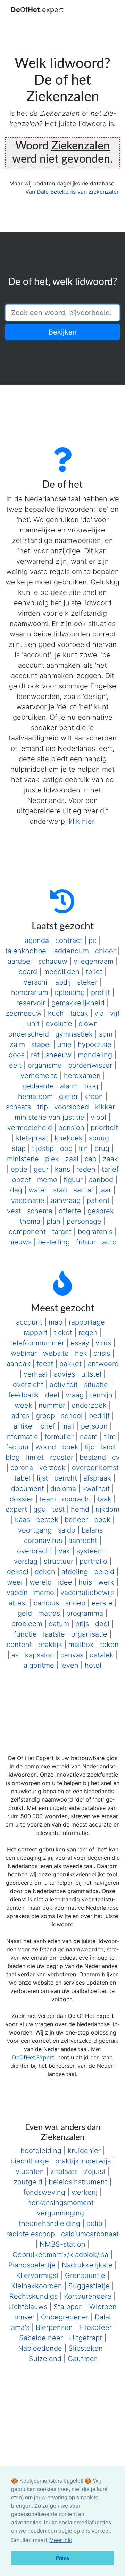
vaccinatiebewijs (87, 1593)
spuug (99, 1138)
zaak (110, 1159)
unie (64, 1044)
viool (98, 1117)
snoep (75, 1603)
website (56, 1353)
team (48, 1499)
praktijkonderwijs (83, 2161)
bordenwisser (90, 1065)
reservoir (31, 1003)
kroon (94, 1096)
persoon (94, 1426)
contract (69, 940)
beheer (76, 1520)
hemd (80, 1509)
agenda (37, 940)
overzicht (28, 1385)
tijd (90, 1447)
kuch (56, 1013)
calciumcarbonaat (90, 2234)
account (29, 1322)
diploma (63, 1489)
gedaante (38, 1086)
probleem (27, 1624)
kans (62, 1169)
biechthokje (30, 2161)
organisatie (89, 1634)
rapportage (87, 1322)
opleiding (70, 992)
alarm (69, 1086)
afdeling (75, 1572)
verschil (36, 982)
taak (105, 1499)
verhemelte (39, 1076)
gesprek (101, 1211)
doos (17, 1055)
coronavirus (43, 1541)
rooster (62, 1457)
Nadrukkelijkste (87, 2265)
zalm (17, 1044)
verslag (26, 1561)
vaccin (17, 1593)
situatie (96, 1385)
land (108, 1447)
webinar (24, 1353)
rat (35, 1055)
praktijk (50, 1645)
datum (59, 1624)
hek (81, 1353)
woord (46, 1447)
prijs (82, 1624)
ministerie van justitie (49, 1117)
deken (45, 1572)
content (19, 1645)
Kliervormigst (37, 2275)
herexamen (82, 1076)
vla (99, 1013)
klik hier (81, 821)
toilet (94, 972)
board (28, 972)
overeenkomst (95, 1468)
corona (22, 1468)
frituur (86, 1242)
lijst (42, 1478)
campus (46, 1603)
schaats (18, 1107)
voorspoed (72, 1107)
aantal (83, 1190)
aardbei (20, 961)
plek (52, 1159)
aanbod (101, 1180)
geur (41, 1169)
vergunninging (60, 2213)
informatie (22, 1437)
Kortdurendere (88, 2296)
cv (116, 1457)
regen (88, 1333)
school (72, 1416)
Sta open (68, 2307)
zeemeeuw (24, 1013)
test (58, 1509)
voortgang (35, 1530)
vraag (75, 1395)
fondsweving (44, 2192)
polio (94, 2223)
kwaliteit (96, 1489)
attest (18, 1603)
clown (88, 1024)
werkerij (85, 2192)
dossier (22, 1499)
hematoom (35, 1096)
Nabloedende (40, 2348)
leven (69, 1665)
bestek (47, 1520)
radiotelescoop (31, 2234)
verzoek (52, 1468)
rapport (36, 1333)
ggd (40, 1509)
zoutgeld (28, 2182)
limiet (35, 1457)
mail (68, 1426)
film (110, 1437)
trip (43, 1107)
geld (25, 1613)
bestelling (54, 1242)
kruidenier (84, 2151)
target (62, 1232)
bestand (93, 1457)
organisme (45, 1065)
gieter (69, 1096)
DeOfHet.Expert (33, 2057)
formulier (59, 1437)
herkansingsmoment (61, 2203)
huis (85, 1582)
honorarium (30, 992)
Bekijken (63, 332)
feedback (24, 1395)
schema (40, 1211)
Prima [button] (62, 2558)
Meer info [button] (61, 2540)
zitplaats (64, 2171)
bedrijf (99, 1416)
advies (64, 1374)
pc (93, 940)
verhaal (36, 1374)
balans (92, 1530)
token (109, 1645)
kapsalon (40, 1655)
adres (20, 1416)
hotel (93, 1665)
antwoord (103, 1364)
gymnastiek (74, 1034)
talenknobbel (27, 951)
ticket (63, 1333)
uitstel (91, 1374)
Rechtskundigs (34, 2296)
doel (102, 1624)
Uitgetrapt (86, 2338)
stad (60, 1190)
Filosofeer (95, 2327)
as (15, 1655)
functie (25, 1634)
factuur (18, 1447)
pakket (70, 1364)
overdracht (35, 1551)
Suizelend (45, 2359)
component (27, 1232)
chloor (105, 951)
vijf (115, 1013)
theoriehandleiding (49, 2223)
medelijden (61, 972)
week (23, 1405)
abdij (63, 982)
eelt (15, 1065)
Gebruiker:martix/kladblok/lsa (60, 2255)
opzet (22, 1180)
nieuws (20, 1242)
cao (91, 1159)
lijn (84, 1148)
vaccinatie (28, 1200)
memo (47, 1180)
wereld (41, 1582)
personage (84, 1221)
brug (102, 1148)
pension (71, 1128)
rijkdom (107, 1509)
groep (45, 1416)
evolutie (59, 1024)
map (56, 1322)
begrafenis (95, 1232)
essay (80, 1343)
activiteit (64, 1385)
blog (91, 1086)
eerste (102, 1603)
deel (52, 1395)
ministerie (23, 1159)
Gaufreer (82, 2359)
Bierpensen (54, 2327)
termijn (101, 1395)
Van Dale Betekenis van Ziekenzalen (73, 192)
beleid (104, 1572)
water (38, 1190)
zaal (72, 1159)
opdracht (77, 1499)
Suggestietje (89, 2286)
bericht (66, 1478)
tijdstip (43, 1148)
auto (109, 1242)
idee (65, 1582)
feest (45, 1364)
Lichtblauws (28, 2307)
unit (33, 1024)
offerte (70, 1211)
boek (70, 1447)
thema (30, 1221)
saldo (67, 1530)
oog (66, 1148)
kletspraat (32, 1138)
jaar (105, 1190)
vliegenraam (94, 961)
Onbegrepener (65, 2317)
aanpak (18, 1364)
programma (85, 1613)
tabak (79, 1013)
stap (19, 1148)
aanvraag (66, 1200)
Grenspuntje (85, 2275)
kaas (22, 1520)
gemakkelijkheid (78, 1003)
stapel (41, 1044)
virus (103, 1343)
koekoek (69, 1138)
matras (49, 1613)
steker (87, 982)
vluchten (30, 2171)
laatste (54, 1634)
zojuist (95, 2171)
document (28, 1489)
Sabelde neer (41, 2338)
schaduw (53, 961)
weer (15, 1582)
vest (14, 1211)
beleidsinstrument (78, 2182)
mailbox (81, 1645)
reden (86, 1169)
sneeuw (59, 1055)
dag (16, 1190)
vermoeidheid (30, 1128)
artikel (24, 1426)
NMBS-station (62, 2244)
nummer (52, 1405)
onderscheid (29, 1034)
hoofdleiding (41, 2151)
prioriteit (104, 1128)
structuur (59, 1561)
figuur (73, 1180)
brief (48, 1426)
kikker (105, 1107)
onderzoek (89, 1405)
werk (106, 1582)
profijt (101, 992)
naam (89, 1437)
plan (53, 1221)
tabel (22, 1478)
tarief (110, 1169)
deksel (18, 1572)
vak (64, 1551)
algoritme (39, 1665)
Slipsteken (86, 2348)
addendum (72, 951)
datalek (102, 1655)
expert (16, 1509)
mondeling (95, 1055)
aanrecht (83, 1541)
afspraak (97, 1478)
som (106, 1034)
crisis (102, 1353)
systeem (90, 1551)
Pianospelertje (32, 2265)
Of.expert (37, 10)
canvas (72, 1655)
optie (19, 1169)
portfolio (93, 1561)
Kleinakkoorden (37, 2286)
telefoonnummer (37, 1343)
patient (98, 1200)
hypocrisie (95, 1044)
